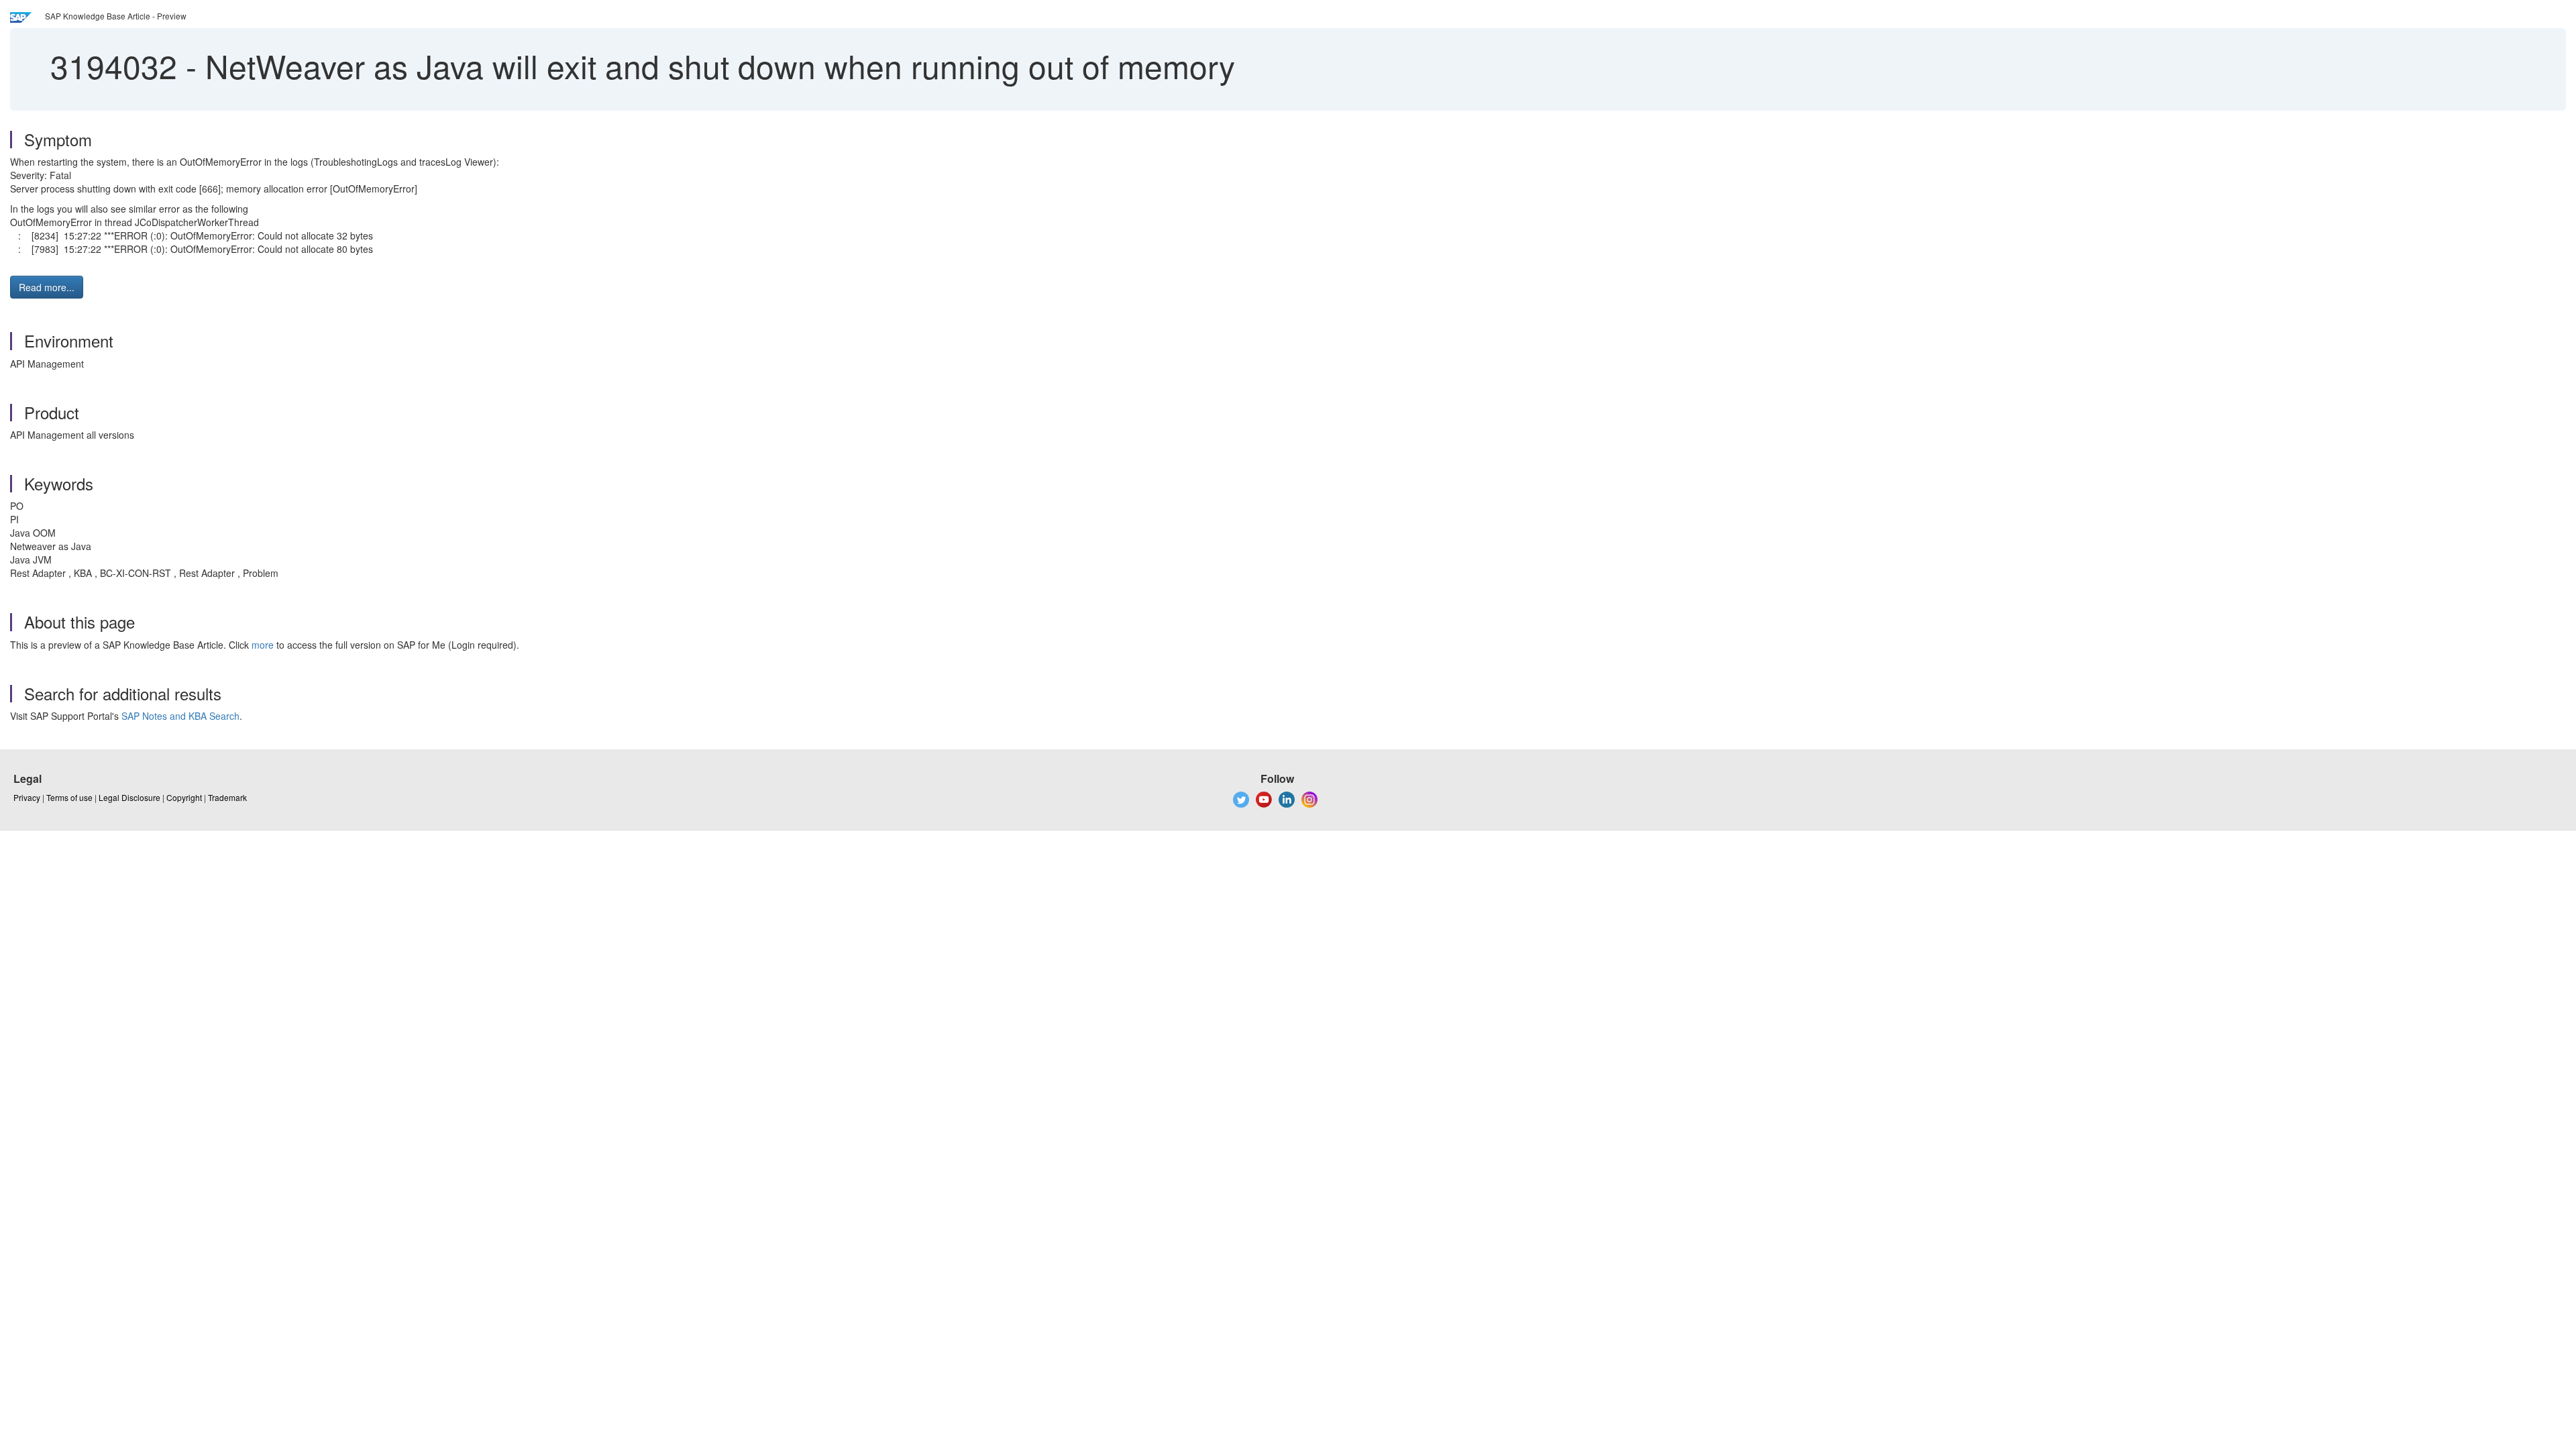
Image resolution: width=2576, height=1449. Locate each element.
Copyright (184, 797)
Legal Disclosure (129, 797)
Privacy (27, 797)
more (263, 645)
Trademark (227, 797)
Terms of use (69, 797)
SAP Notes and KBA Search (180, 716)
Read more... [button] (47, 287)
